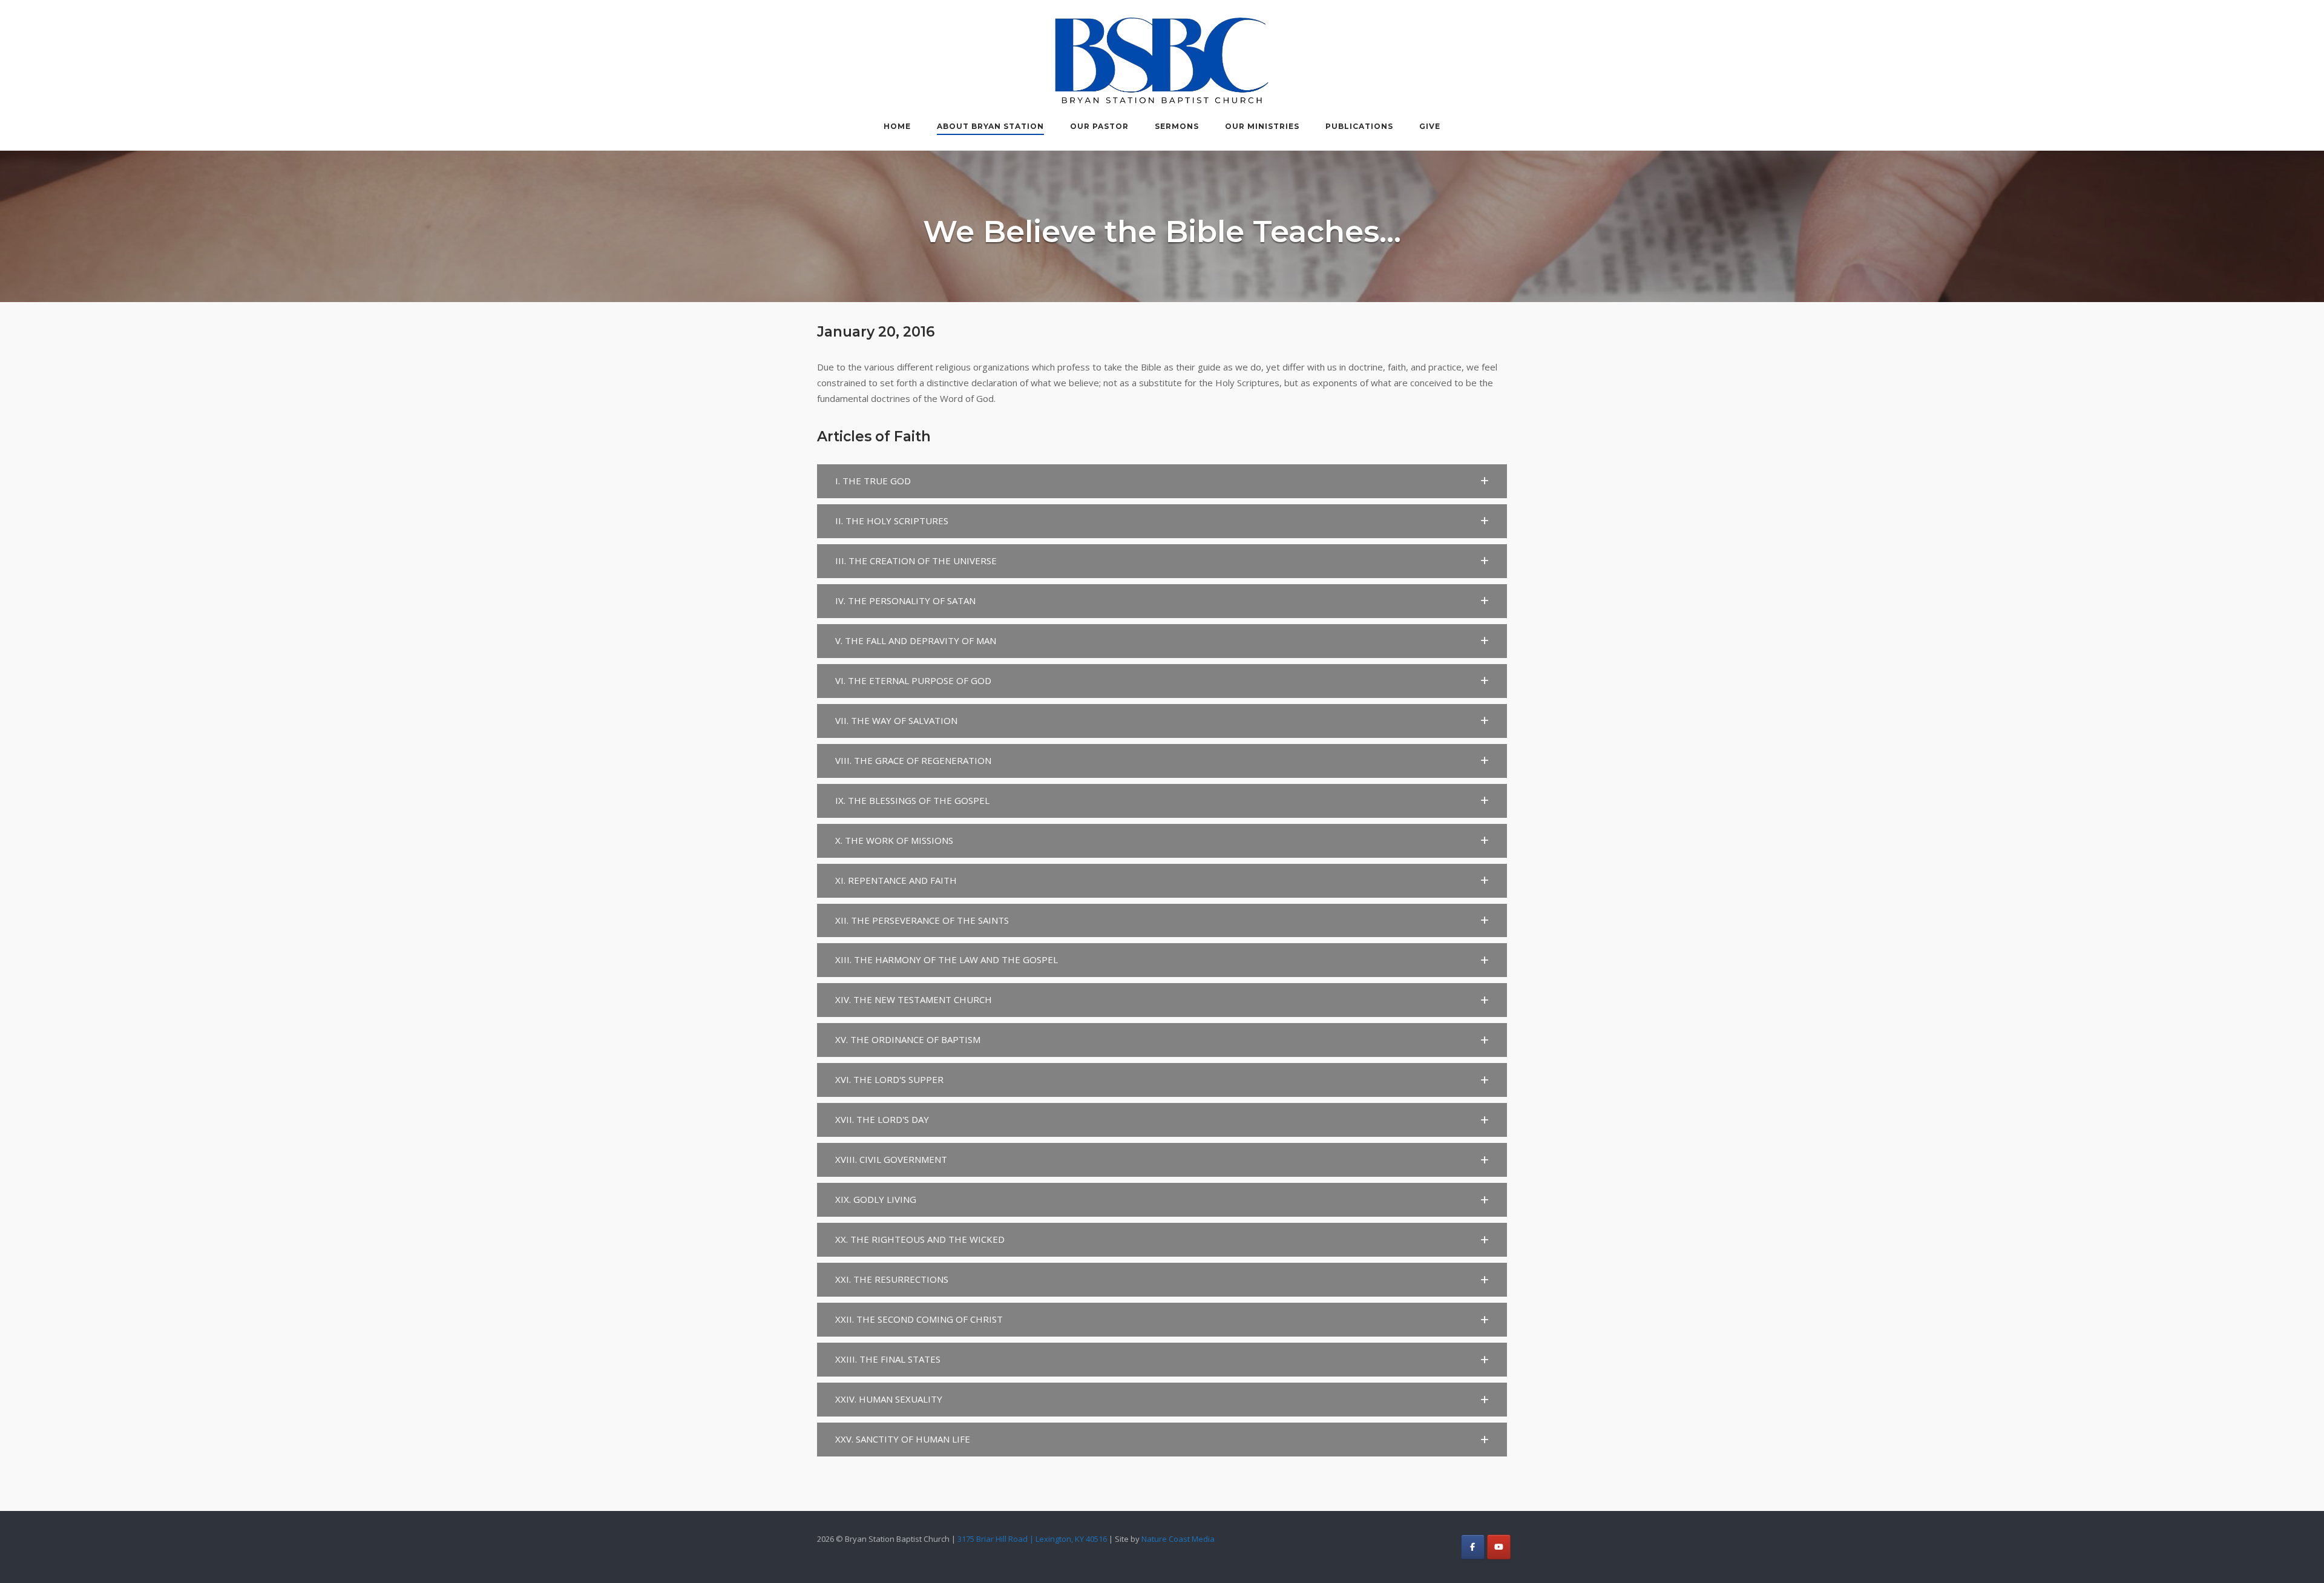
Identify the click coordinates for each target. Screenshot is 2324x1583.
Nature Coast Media (1178, 1539)
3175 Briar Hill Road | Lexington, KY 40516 (1032, 1539)
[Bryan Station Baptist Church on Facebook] (1473, 1547)
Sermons (1177, 126)
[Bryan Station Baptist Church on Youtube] (1499, 1547)
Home (897, 126)
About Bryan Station (990, 126)
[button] (1162, 481)
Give (1430, 126)
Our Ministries (1262, 126)
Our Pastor (1099, 126)
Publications (1359, 126)
